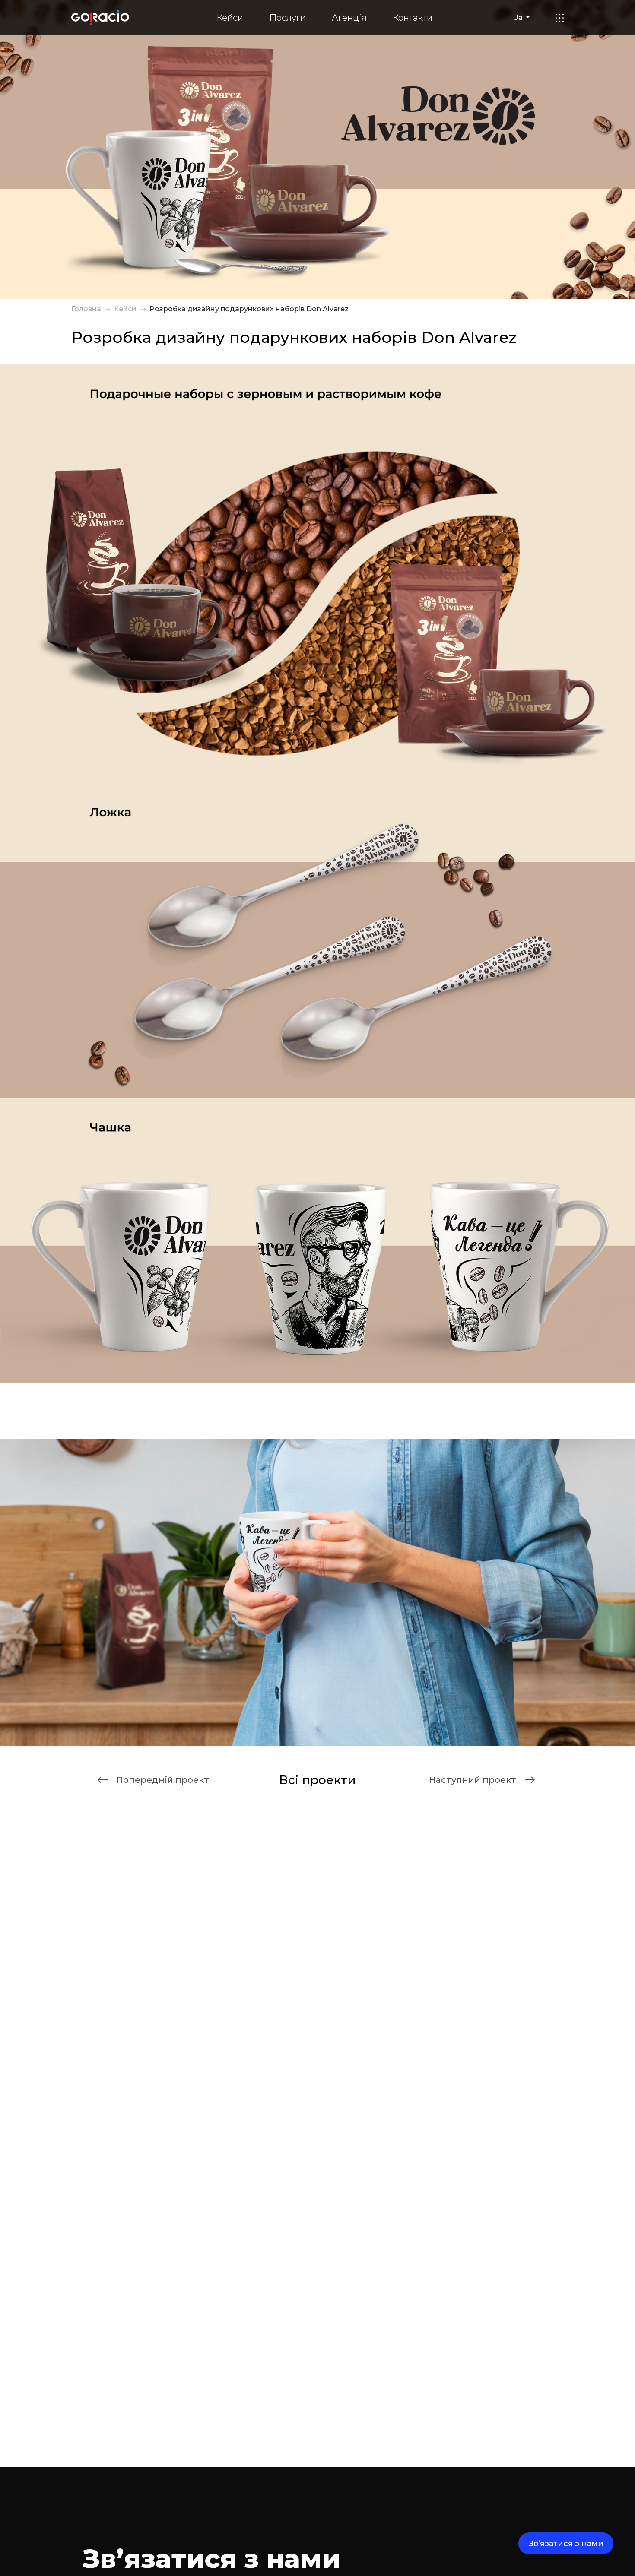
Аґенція (349, 18)
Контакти (413, 18)
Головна (86, 309)
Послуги (287, 18)
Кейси (230, 18)
